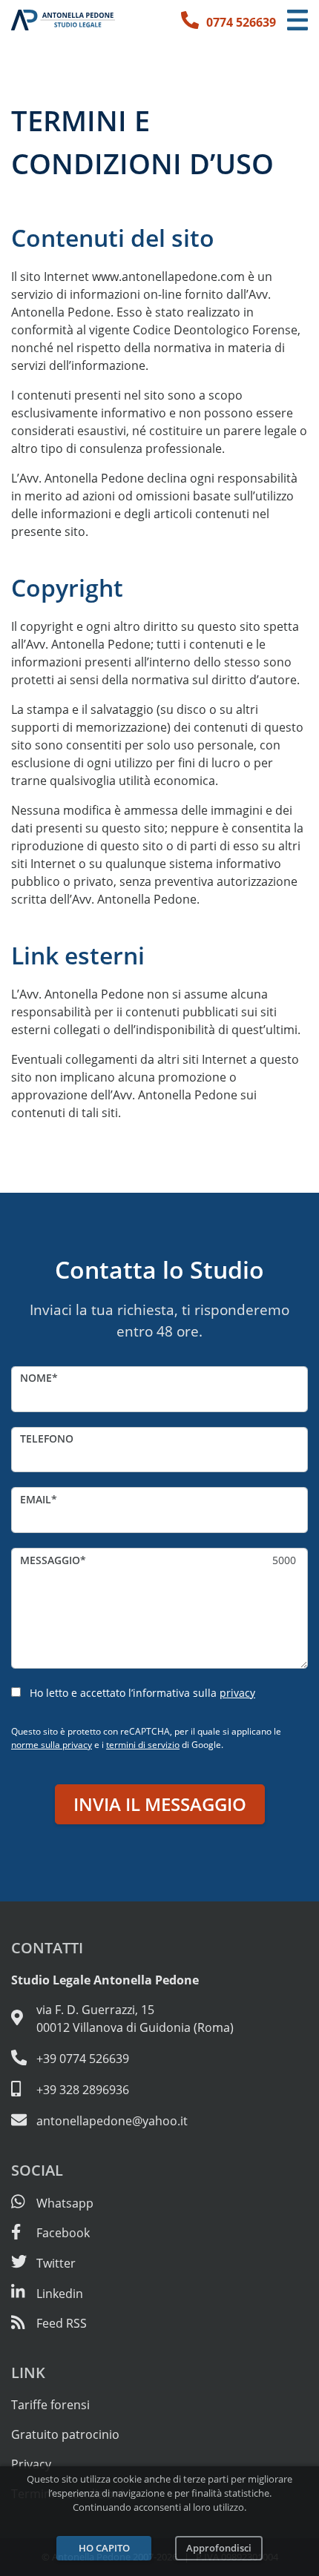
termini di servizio (143, 1745)
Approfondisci (219, 2548)
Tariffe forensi (50, 2405)
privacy (237, 1693)
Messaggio (50, 1560)
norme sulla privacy (52, 1745)
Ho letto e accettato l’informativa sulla (142, 1693)
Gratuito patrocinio (65, 2434)
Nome (36, 1378)
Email (36, 1499)
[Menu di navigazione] (297, 20)
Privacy (31, 2464)
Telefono (47, 1438)
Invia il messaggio (160, 1804)
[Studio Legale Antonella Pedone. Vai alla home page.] (63, 20)
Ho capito (104, 2548)
